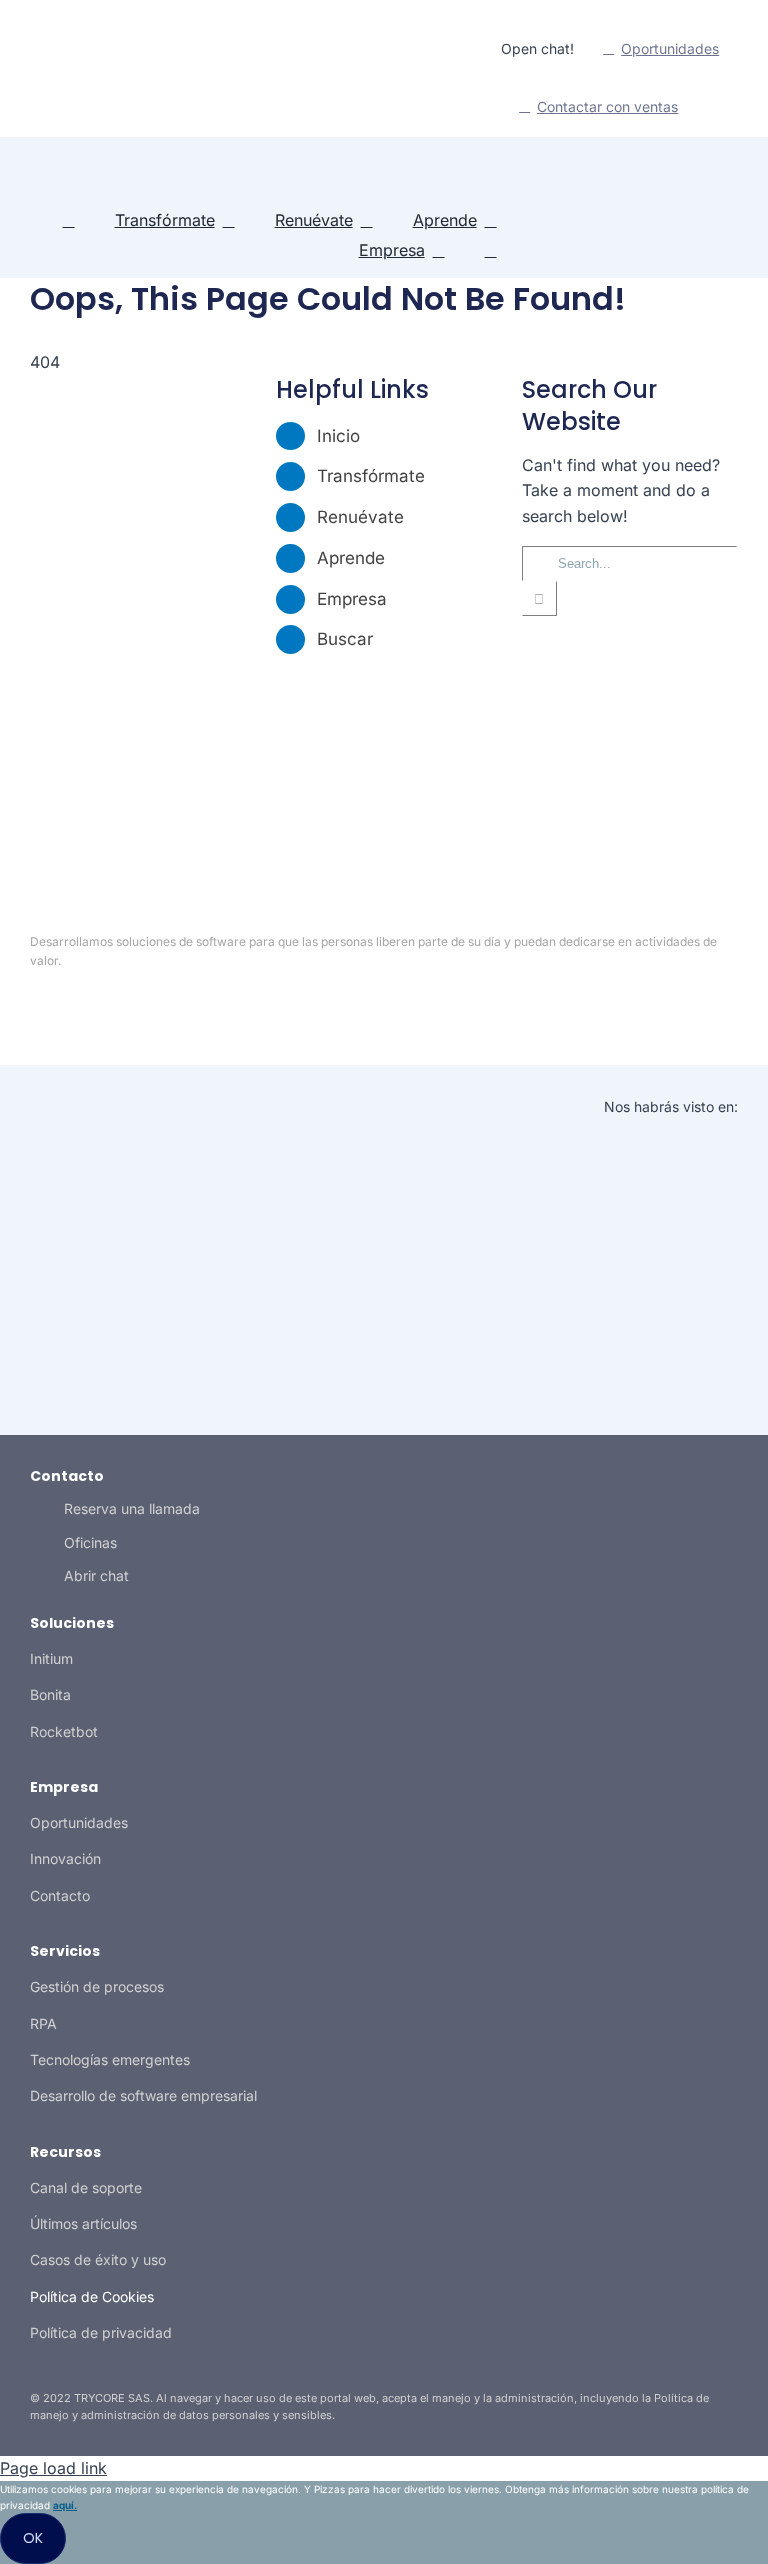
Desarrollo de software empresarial (143, 2095)
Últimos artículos (83, 2223)
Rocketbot (64, 1731)
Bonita (50, 1694)
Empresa (352, 599)
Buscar (345, 639)
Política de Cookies (92, 2296)
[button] (491, 251)
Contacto (60, 1895)
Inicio (338, 436)
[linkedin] (22, 78)
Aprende (351, 558)
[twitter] (54, 78)
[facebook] (416, 1010)
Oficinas (90, 1542)
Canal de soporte (86, 2187)
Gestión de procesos (97, 1986)
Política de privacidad (101, 2332)
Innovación (65, 1858)
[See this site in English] (717, 108)
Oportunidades (79, 1822)
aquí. (65, 2505)
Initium (51, 1658)
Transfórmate (371, 476)
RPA (43, 2023)
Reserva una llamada (132, 1508)
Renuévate (360, 517)
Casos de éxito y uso (98, 2259)
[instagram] (86, 78)
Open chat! (537, 48)
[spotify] (118, 78)
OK (33, 2538)
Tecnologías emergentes (110, 2059)
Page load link (53, 2468)
